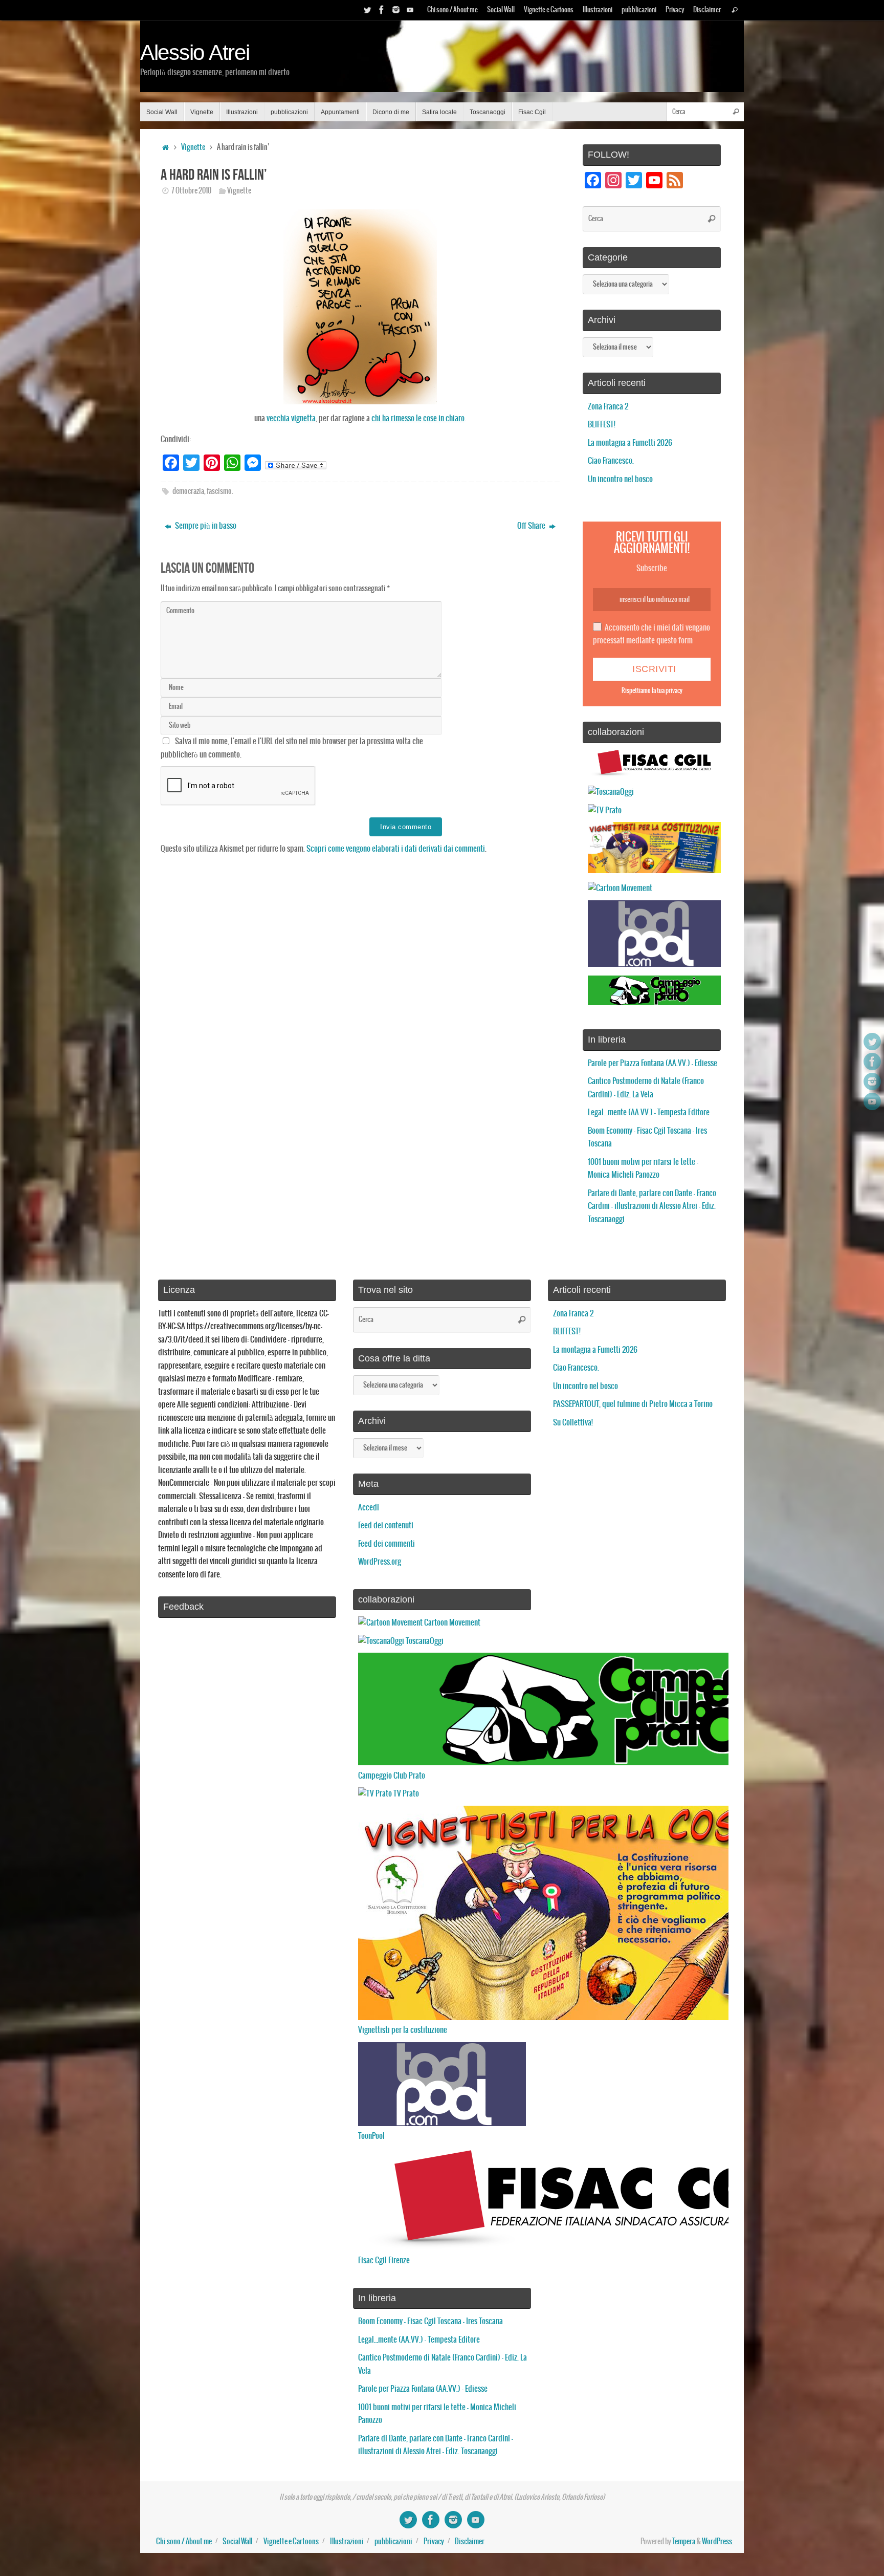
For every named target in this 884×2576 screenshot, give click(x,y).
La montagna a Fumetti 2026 (630, 443)
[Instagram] (396, 10)
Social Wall (501, 10)
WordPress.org (380, 1562)
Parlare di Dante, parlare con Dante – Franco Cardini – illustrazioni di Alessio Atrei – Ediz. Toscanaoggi (652, 1206)
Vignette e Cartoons (549, 10)
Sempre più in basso (205, 526)
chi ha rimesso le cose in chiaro (418, 418)
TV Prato (405, 1794)
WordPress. (718, 2542)
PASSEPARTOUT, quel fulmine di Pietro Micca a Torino (633, 1404)
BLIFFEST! (602, 425)
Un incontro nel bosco (620, 479)
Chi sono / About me (452, 10)
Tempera (684, 2542)
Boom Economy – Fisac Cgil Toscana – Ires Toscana (430, 2321)
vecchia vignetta (291, 418)
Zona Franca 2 (608, 407)
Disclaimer (707, 10)
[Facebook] (382, 10)
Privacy (675, 10)
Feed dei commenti (386, 1544)
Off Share (532, 526)
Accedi (369, 1508)
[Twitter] (367, 10)
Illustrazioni (598, 10)
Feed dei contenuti (386, 1525)
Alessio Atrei (195, 53)
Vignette (193, 147)
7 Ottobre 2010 (191, 191)
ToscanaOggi (424, 1641)
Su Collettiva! (573, 1423)
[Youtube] (410, 10)
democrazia (188, 491)
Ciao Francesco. (611, 461)
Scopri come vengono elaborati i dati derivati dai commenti (396, 849)
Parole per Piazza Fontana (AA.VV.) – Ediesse (653, 1063)
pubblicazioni (639, 10)
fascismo (219, 491)
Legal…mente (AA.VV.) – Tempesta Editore (649, 1112)
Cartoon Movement (451, 1623)
